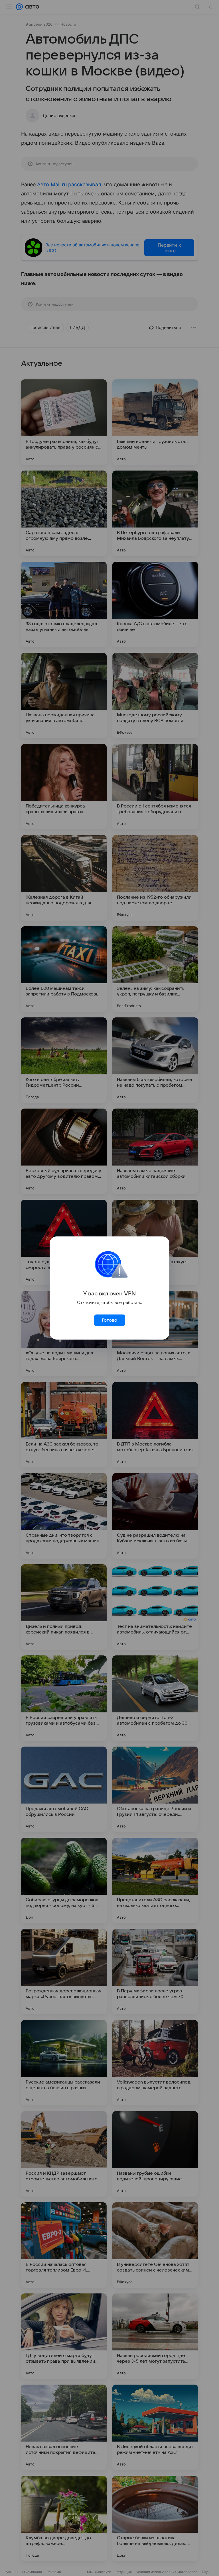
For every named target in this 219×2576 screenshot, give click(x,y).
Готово (109, 1320)
